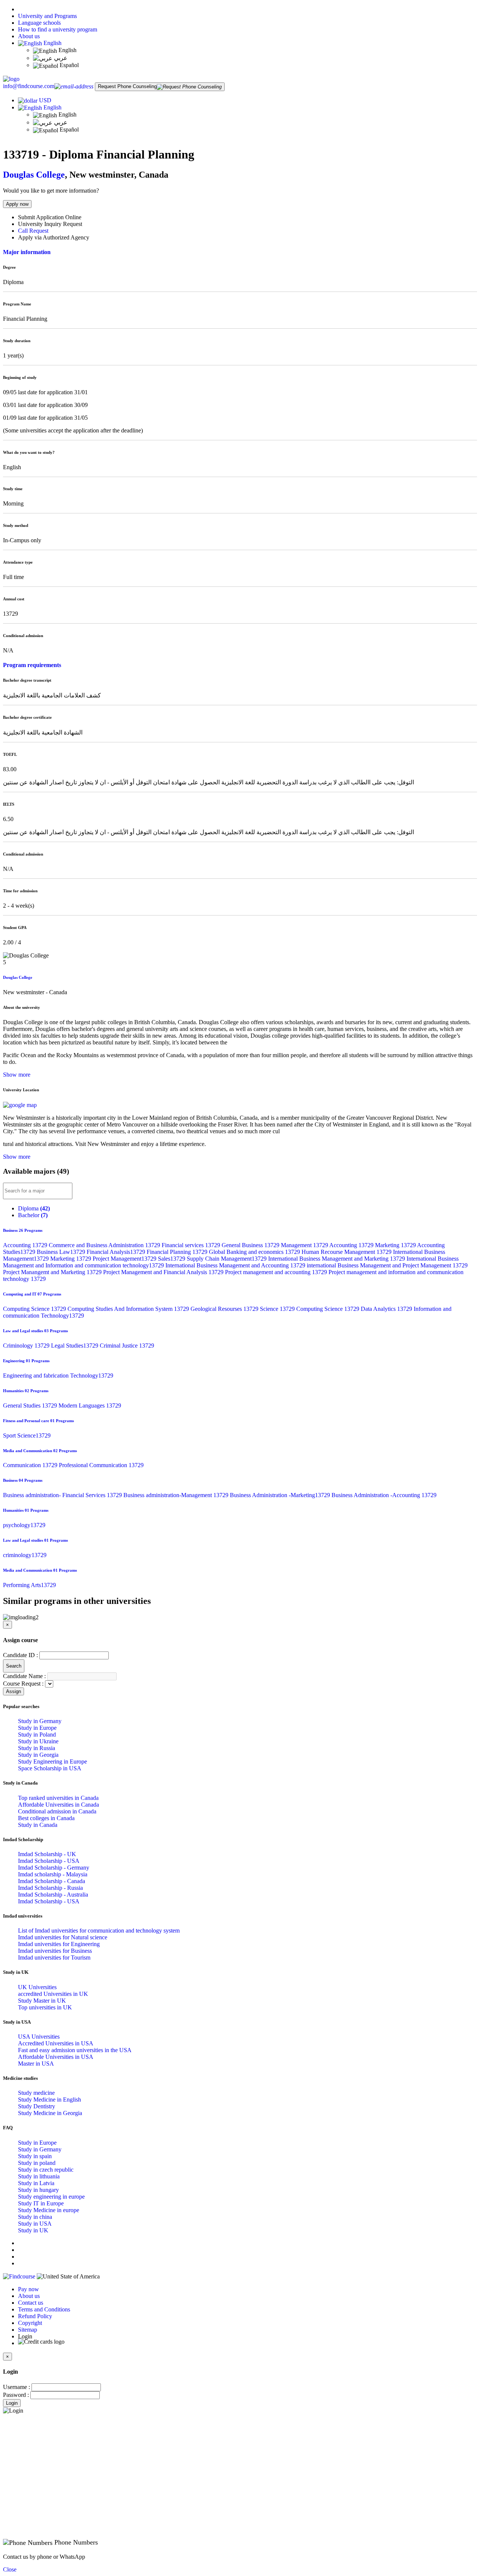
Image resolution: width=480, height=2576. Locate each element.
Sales (172, 1259)
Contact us (31, 2303)
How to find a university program (58, 29)
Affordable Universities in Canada (58, 1805)
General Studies (31, 1405)
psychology (24, 1525)
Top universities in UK (45, 2007)
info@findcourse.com (29, 86)
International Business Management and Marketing (337, 1259)
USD (45, 100)
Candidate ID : (20, 1655)
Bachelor (33, 1215)
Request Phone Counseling (127, 86)
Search (14, 1666)
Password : (16, 2395)
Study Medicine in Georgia (50, 2113)
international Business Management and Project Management (387, 1265)
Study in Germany (40, 1721)
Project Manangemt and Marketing (53, 1272)
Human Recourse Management (347, 1252)
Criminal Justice (127, 1346)
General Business (251, 1245)
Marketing (396, 1245)
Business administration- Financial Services (63, 1495)
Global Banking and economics (255, 1252)
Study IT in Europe (41, 2203)
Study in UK (33, 2230)
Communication (31, 1465)
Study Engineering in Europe (52, 1761)
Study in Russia (37, 1748)
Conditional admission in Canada (57, 1811)
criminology (25, 1555)
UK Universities (37, 1987)
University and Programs (47, 16)
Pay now (28, 2289)
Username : (16, 2387)
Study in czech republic (46, 2170)
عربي (60, 58)
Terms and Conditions (44, 2309)
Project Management (125, 1259)
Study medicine (36, 2093)
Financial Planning (178, 1252)
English (52, 43)
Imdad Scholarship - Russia (50, 1888)
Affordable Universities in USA (56, 2057)
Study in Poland (37, 1735)
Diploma (34, 1208)
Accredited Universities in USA (56, 2043)
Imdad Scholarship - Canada (52, 1881)
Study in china (35, 2217)
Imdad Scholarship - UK (47, 1854)
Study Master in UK (42, 2001)
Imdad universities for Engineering (59, 1944)
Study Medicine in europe (49, 2210)
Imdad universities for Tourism (54, 1957)
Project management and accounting (277, 1272)
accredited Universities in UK (53, 1994)
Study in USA (35, 2224)
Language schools (39, 23)
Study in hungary (38, 2190)
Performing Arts (29, 1585)
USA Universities (39, 2037)
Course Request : (23, 1684)
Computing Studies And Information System (129, 1309)
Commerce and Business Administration (105, 1245)
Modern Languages (90, 1405)
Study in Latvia (36, 2183)
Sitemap (28, 2330)
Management (305, 1245)
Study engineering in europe (51, 2197)
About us (29, 36)
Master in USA (36, 2064)
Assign (13, 1691)
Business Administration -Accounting (384, 1495)
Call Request (33, 231)
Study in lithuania (39, 2176)
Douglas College (34, 175)
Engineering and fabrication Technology (58, 1376)
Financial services (192, 1245)
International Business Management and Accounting (236, 1265)
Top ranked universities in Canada (58, 1798)
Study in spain (35, 2156)
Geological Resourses (225, 1309)
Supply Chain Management (227, 1259)
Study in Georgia (38, 1755)
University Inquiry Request (50, 224)
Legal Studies (75, 1346)
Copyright (30, 2323)
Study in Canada (38, 1825)
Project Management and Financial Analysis (164, 1272)
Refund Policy (35, 2316)
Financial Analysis (117, 1252)
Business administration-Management (177, 1495)
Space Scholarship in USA (50, 1768)
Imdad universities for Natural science (63, 1937)
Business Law (62, 1252)
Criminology (27, 1346)
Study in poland (37, 2163)
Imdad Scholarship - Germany (54, 1868)
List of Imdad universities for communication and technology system (99, 1931)
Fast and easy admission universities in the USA (75, 2050)
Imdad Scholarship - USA (49, 1861)
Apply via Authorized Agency (54, 237)
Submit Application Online (50, 217)
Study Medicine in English (49, 2100)
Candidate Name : (24, 1676)
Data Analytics (387, 1309)
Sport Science (27, 1435)
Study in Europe (37, 1728)
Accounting (26, 1245)
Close (10, 2569)
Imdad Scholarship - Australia (53, 1895)
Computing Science (35, 1309)
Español (68, 65)
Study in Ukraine (38, 1741)
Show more (17, 1075)
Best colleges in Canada (46, 1818)
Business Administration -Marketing (281, 1495)
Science (278, 1309)
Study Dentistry (37, 2106)
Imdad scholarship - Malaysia (53, 1874)
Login (12, 2403)
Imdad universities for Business (55, 1951)
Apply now (17, 204)
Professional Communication (101, 1465)
